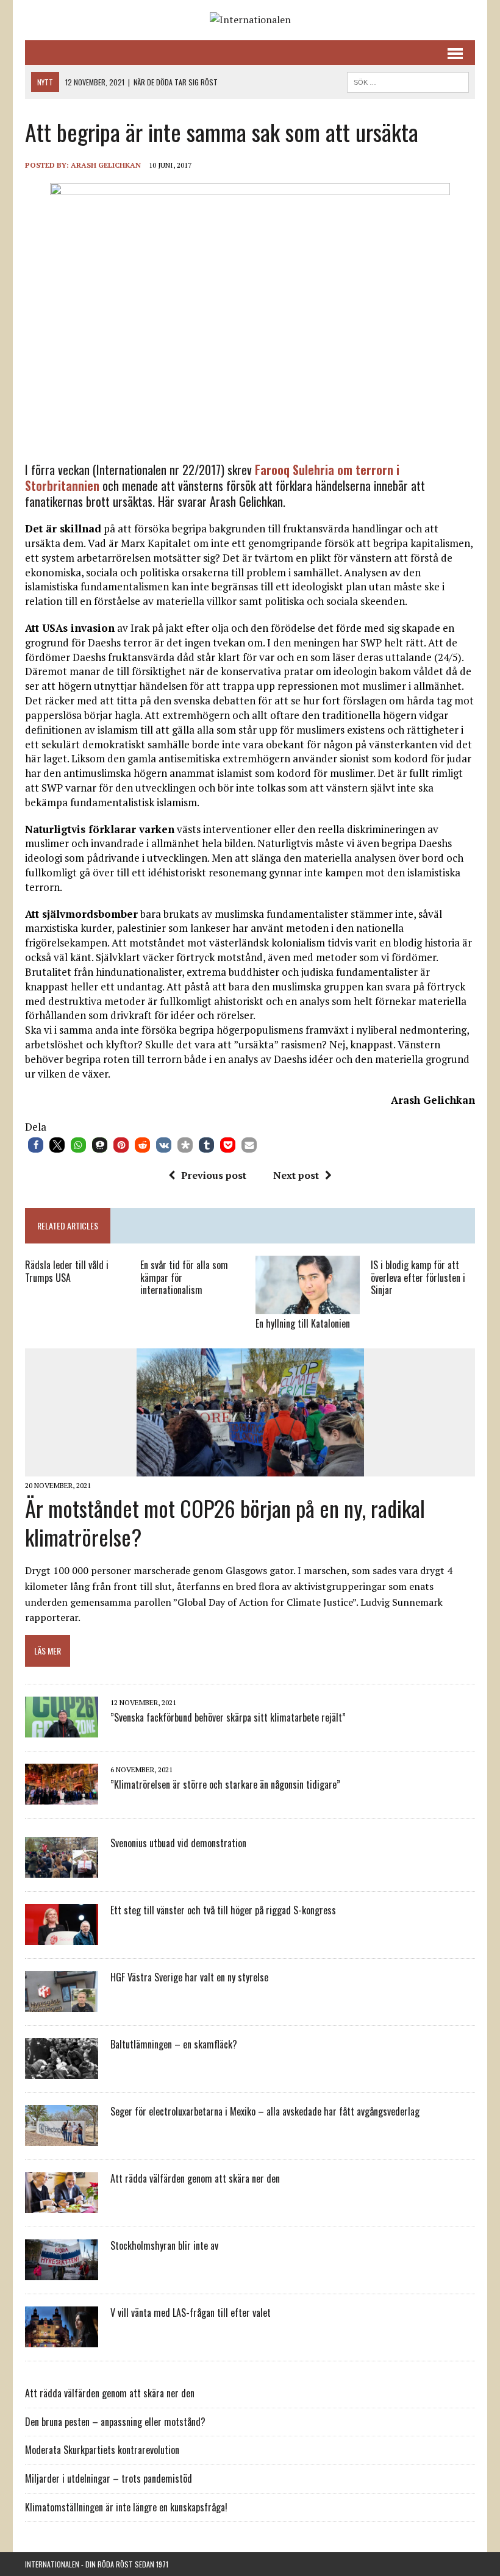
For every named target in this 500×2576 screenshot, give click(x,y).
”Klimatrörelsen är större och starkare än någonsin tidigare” (225, 1784)
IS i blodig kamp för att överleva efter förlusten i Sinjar (418, 1278)
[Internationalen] (250, 20)
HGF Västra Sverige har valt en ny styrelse (189, 1977)
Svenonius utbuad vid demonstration (178, 1843)
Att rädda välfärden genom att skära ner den (195, 2178)
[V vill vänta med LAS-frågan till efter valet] (62, 2339)
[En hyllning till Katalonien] (308, 1306)
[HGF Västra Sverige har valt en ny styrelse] (62, 2004)
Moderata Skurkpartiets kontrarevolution (102, 2450)
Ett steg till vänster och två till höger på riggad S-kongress (223, 1910)
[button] (36, 1145)
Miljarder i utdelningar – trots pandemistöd (109, 2478)
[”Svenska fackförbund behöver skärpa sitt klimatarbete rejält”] (62, 1730)
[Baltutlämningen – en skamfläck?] (62, 2071)
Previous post (214, 1175)
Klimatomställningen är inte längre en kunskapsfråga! (126, 2507)
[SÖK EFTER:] (408, 80)
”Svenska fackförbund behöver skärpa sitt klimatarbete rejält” (228, 1717)
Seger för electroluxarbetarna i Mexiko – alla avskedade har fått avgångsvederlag (265, 2111)
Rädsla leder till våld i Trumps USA (67, 1271)
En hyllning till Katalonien (303, 1323)
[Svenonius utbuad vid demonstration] (62, 1870)
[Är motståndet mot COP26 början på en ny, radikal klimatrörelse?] (250, 1468)
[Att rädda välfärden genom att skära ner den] (62, 2205)
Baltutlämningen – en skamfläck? (174, 2044)
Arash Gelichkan (106, 165)
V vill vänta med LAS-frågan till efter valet (191, 2313)
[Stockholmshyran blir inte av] (62, 2272)
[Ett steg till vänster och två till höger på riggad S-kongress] (62, 1937)
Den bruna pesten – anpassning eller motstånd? (115, 2422)
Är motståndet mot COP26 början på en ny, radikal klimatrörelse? (225, 1522)
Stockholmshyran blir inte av (164, 2245)
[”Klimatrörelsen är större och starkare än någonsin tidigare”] (62, 1797)
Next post (296, 1175)
